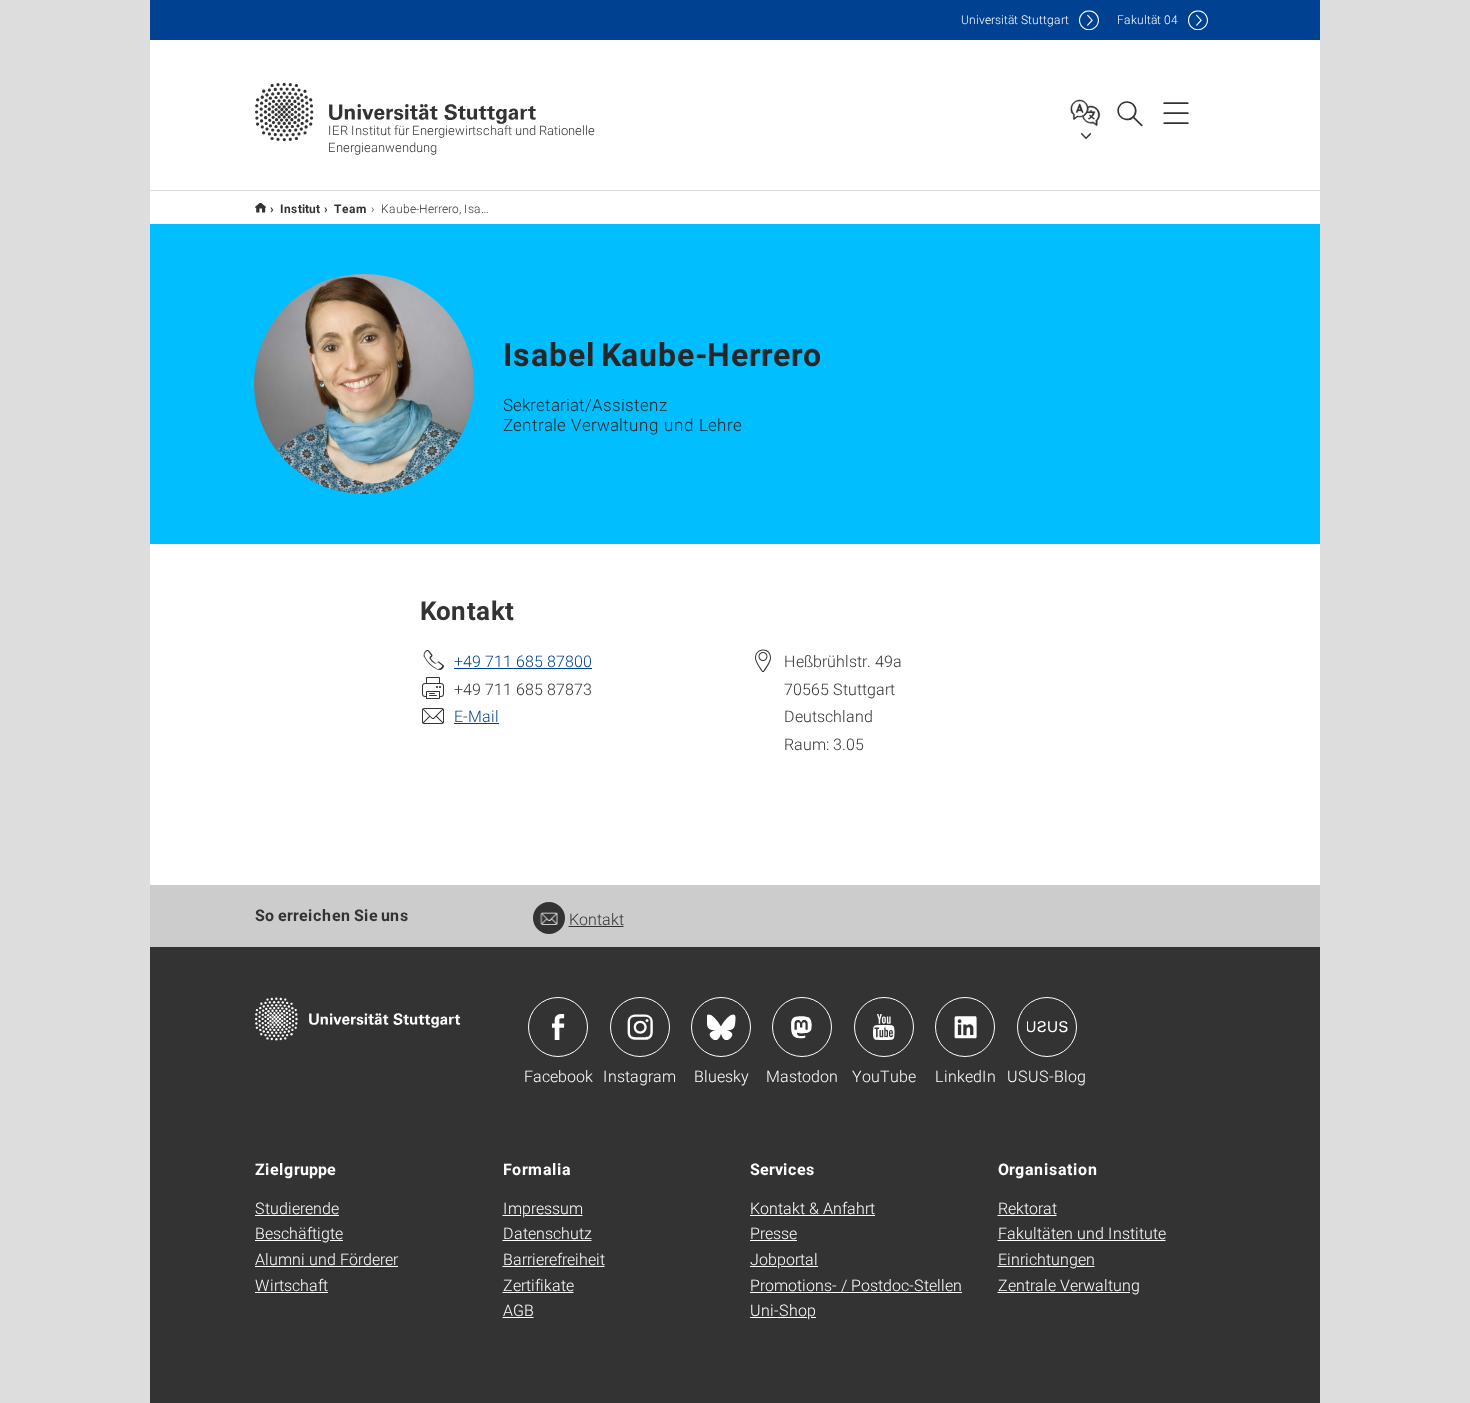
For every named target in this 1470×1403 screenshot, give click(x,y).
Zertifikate (538, 1284)
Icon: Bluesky (721, 1027)
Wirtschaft (291, 1284)
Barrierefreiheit (554, 1258)
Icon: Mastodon (802, 1027)
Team (350, 208)
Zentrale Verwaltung (1069, 1284)
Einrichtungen (1046, 1258)
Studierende (297, 1207)
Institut (300, 208)
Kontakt (596, 918)
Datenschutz (547, 1232)
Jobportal (784, 1258)
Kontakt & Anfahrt (812, 1207)
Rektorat (1027, 1207)
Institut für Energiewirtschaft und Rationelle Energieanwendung (260, 207)
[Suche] (1129, 112)
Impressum (543, 1207)
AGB (518, 1309)
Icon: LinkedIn (965, 1027)
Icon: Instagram (640, 1027)
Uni (1015, 19)
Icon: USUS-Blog (1047, 1027)
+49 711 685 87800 (523, 660)
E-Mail (476, 715)
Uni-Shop (783, 1309)
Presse (773, 1232)
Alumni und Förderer (326, 1258)
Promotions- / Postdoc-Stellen (856, 1284)
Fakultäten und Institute (1082, 1232)
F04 (1147, 19)
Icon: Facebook (558, 1027)
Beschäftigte (299, 1232)
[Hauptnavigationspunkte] (1176, 112)
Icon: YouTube (884, 1027)
